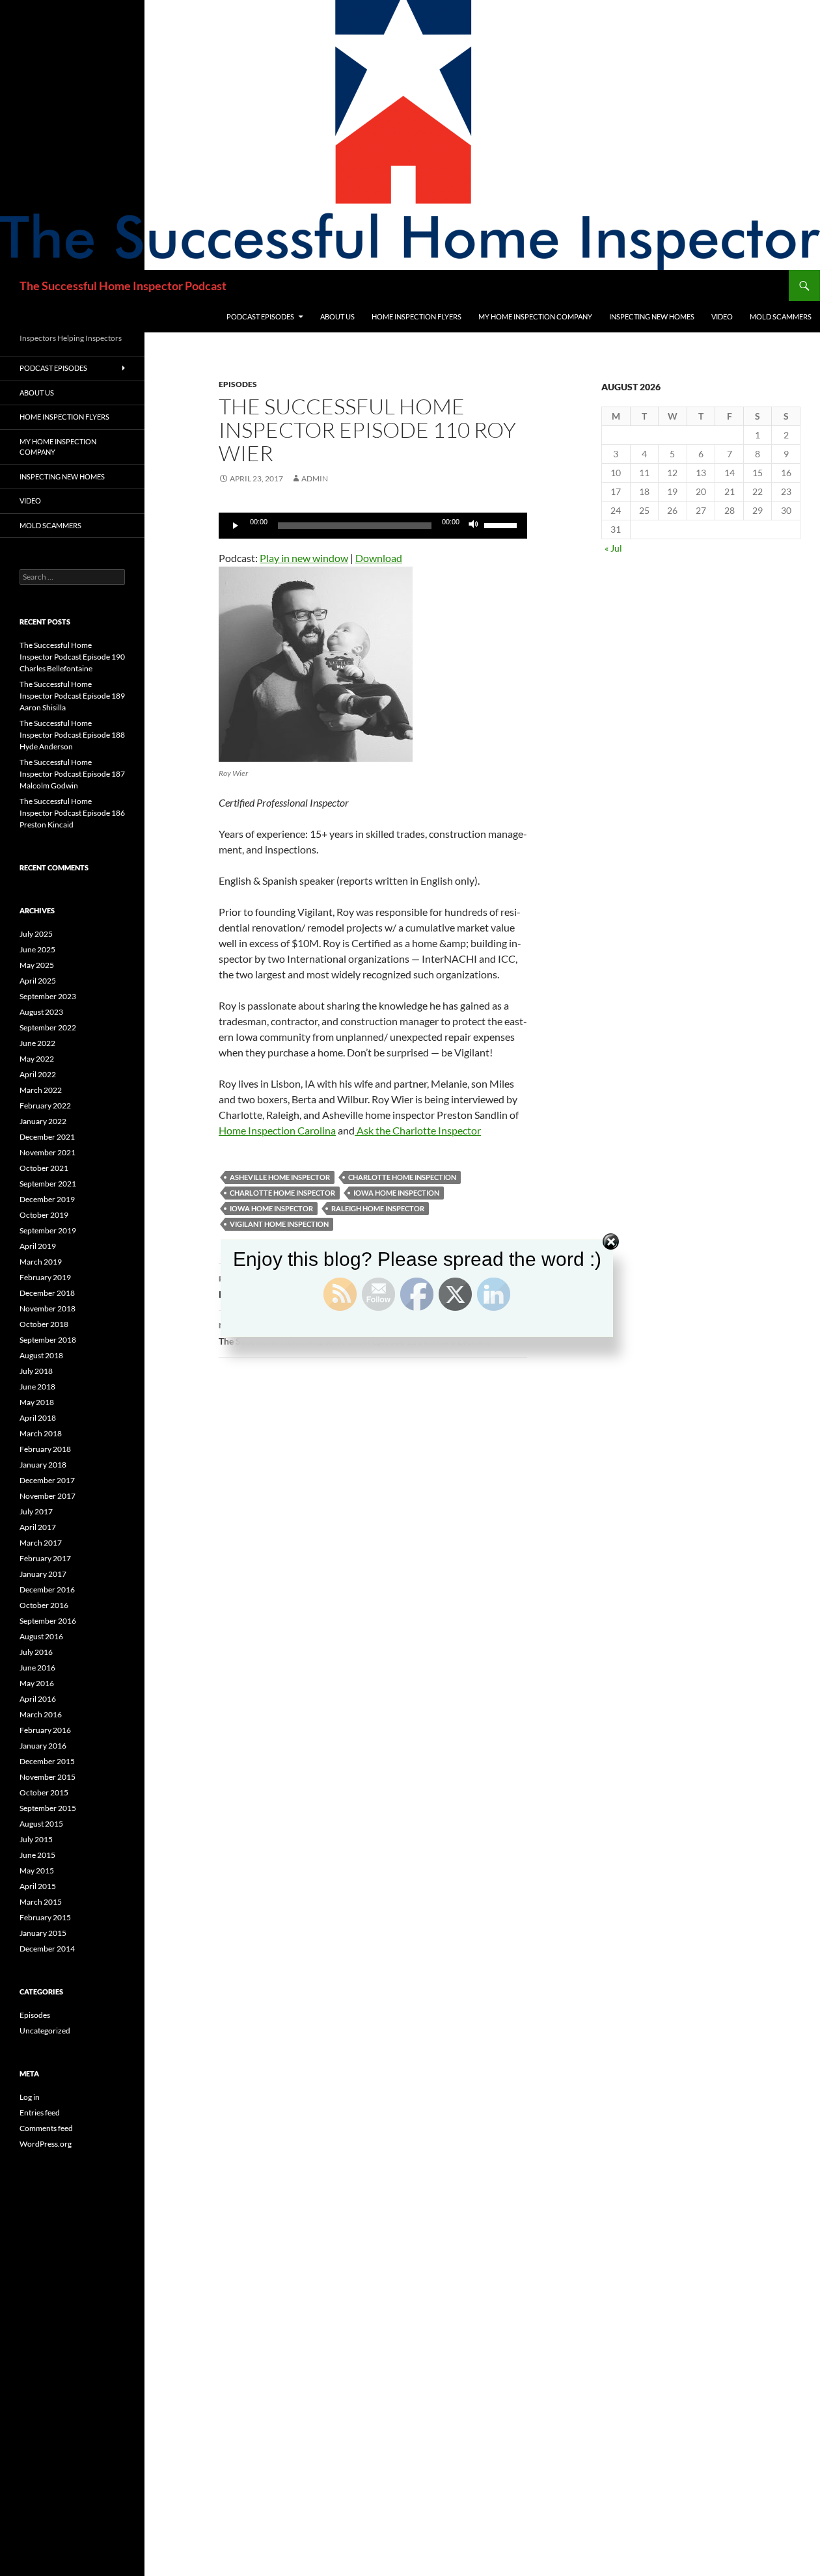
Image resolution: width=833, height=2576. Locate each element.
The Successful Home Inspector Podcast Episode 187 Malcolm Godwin (72, 774)
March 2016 (41, 1714)
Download (379, 558)
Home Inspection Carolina (277, 1130)
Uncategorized (45, 2031)
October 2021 (44, 1168)
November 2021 (48, 1152)
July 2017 (36, 1511)
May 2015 (37, 1871)
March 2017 (41, 1543)
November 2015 (48, 1777)
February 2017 (45, 1558)
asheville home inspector (280, 1177)
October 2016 (44, 1605)
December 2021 (47, 1137)
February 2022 (45, 1106)
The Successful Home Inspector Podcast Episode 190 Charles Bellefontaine (72, 657)
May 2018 (37, 1402)
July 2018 (36, 1371)
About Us (337, 316)
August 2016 (41, 1636)
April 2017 (38, 1527)
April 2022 (38, 1074)
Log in (30, 2097)
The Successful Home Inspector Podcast (123, 286)
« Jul (613, 548)
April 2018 (38, 1418)
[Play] (236, 526)
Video (722, 316)
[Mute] (474, 526)
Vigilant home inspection (279, 1224)
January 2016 (43, 1746)
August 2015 (41, 1824)
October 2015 (44, 1792)
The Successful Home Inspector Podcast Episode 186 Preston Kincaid (72, 813)
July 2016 (36, 1652)
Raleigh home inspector (378, 1208)
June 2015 (37, 1855)
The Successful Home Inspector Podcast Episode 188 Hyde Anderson (72, 735)
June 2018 (37, 1387)
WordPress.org (46, 2144)
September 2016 (48, 1621)
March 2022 (41, 1090)
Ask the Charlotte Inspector (418, 1130)
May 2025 (37, 965)
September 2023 (48, 996)
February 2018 (45, 1449)
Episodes (238, 384)
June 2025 (37, 949)
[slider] (502, 524)
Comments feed (46, 2128)
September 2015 (48, 1808)
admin (315, 478)
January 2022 (43, 1121)
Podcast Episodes (260, 316)
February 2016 (45, 1730)
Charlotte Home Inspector (282, 1193)
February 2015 (45, 1917)
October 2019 (44, 1215)
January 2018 (43, 1465)
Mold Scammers (781, 316)
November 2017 (48, 1496)
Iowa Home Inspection (396, 1193)
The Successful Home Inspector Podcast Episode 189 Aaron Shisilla (72, 696)
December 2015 (47, 1761)
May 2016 (37, 1683)
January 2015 (43, 1933)
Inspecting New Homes (652, 316)
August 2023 (41, 1012)
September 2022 (48, 1027)
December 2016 (47, 1590)
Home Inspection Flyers (416, 316)
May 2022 (37, 1059)
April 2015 (38, 1886)
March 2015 (41, 1902)
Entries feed (40, 2113)
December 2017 (47, 1480)
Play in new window (304, 558)
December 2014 (47, 1949)
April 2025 (38, 981)
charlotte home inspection (402, 1177)
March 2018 (41, 1433)
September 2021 (48, 1184)
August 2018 (41, 1355)
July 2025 (36, 934)
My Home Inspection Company (535, 316)
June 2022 (37, 1043)
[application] (373, 526)
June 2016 (37, 1668)
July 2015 (36, 1839)
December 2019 (47, 1199)
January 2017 (43, 1574)
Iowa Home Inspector (271, 1208)
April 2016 (38, 1699)
